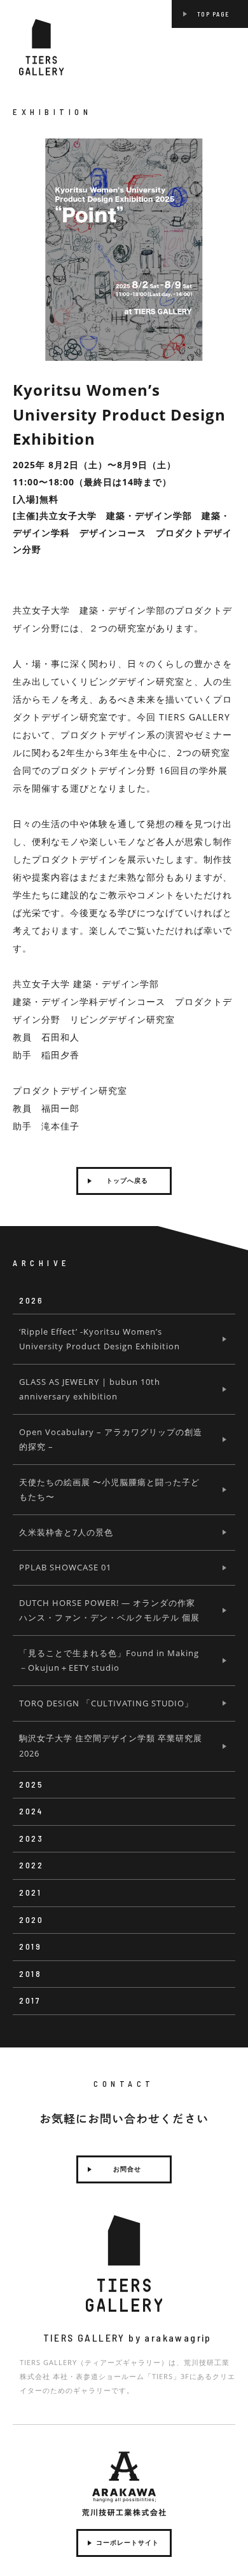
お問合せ (127, 2169)
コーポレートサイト (127, 2543)
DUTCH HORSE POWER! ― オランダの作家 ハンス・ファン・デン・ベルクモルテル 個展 (109, 1610)
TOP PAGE (213, 14)
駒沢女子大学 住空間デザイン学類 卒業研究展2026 (111, 1745)
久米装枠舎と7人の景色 (66, 1532)
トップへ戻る (127, 1181)
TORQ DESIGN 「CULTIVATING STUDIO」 (106, 1703)
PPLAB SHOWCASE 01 (65, 1567)
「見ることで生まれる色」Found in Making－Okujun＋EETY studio (109, 1660)
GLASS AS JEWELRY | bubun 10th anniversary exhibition (90, 1389)
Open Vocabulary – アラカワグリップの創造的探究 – (111, 1439)
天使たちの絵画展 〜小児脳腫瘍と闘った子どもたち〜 (109, 1489)
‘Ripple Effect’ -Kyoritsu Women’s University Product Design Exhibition (100, 1339)
